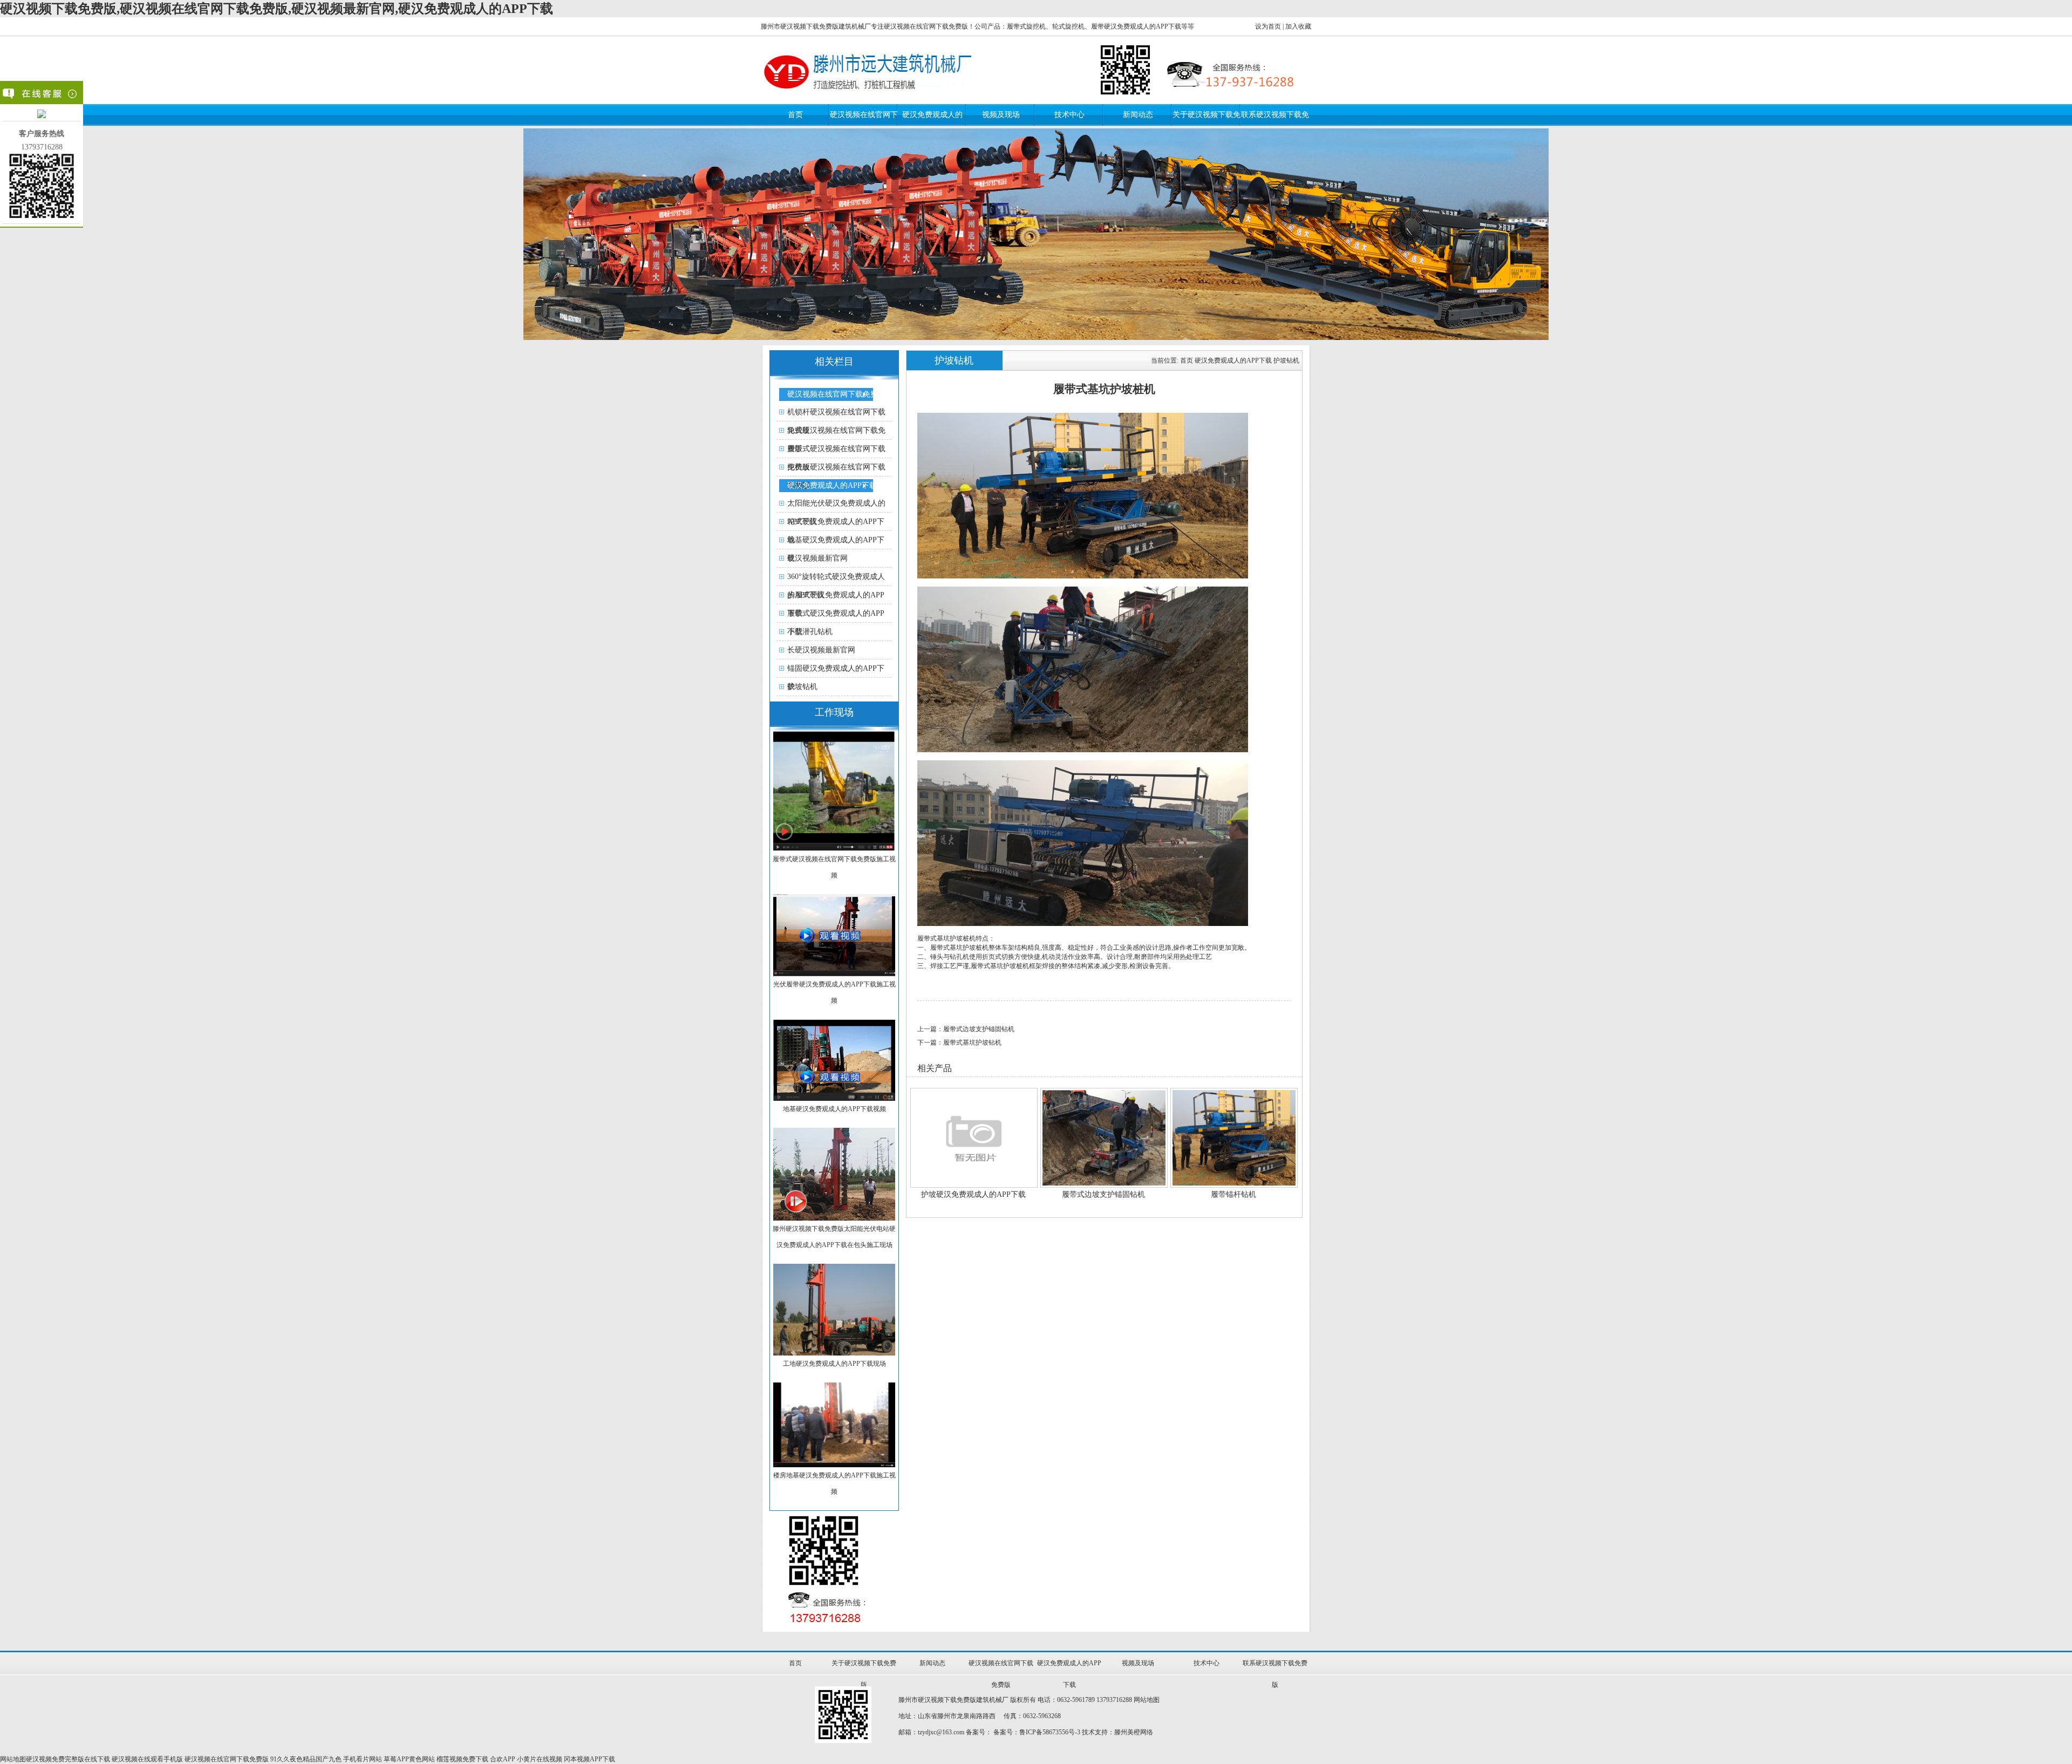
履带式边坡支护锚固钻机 (1103, 1194)
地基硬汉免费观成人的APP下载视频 (834, 1109)
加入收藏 (1298, 26)
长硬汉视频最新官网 (821, 650)
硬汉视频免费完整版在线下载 (68, 1759)
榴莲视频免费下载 (462, 1759)
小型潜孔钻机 (810, 632)
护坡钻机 (802, 687)
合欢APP (503, 1759)
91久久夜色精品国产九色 (306, 1759)
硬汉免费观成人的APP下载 (832, 485)
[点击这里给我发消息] (42, 116)
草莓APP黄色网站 (409, 1759)
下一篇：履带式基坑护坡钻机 (959, 1043)
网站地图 (1147, 1700)
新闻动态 (1138, 115)
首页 (795, 115)
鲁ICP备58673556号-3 (1050, 1732)
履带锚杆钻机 (1233, 1194)
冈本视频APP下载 (589, 1759)
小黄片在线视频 (540, 1759)
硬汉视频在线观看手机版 (147, 1759)
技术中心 (1069, 115)
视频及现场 (1001, 115)
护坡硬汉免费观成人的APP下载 (973, 1194)
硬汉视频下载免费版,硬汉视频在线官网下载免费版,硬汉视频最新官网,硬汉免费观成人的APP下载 (277, 9)
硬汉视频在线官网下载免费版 (836, 394)
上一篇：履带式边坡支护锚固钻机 (966, 1029)
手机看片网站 (363, 1759)
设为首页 (1268, 26)
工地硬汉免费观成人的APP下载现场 (834, 1364)
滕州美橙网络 (1134, 1732)
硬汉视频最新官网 (817, 558)
